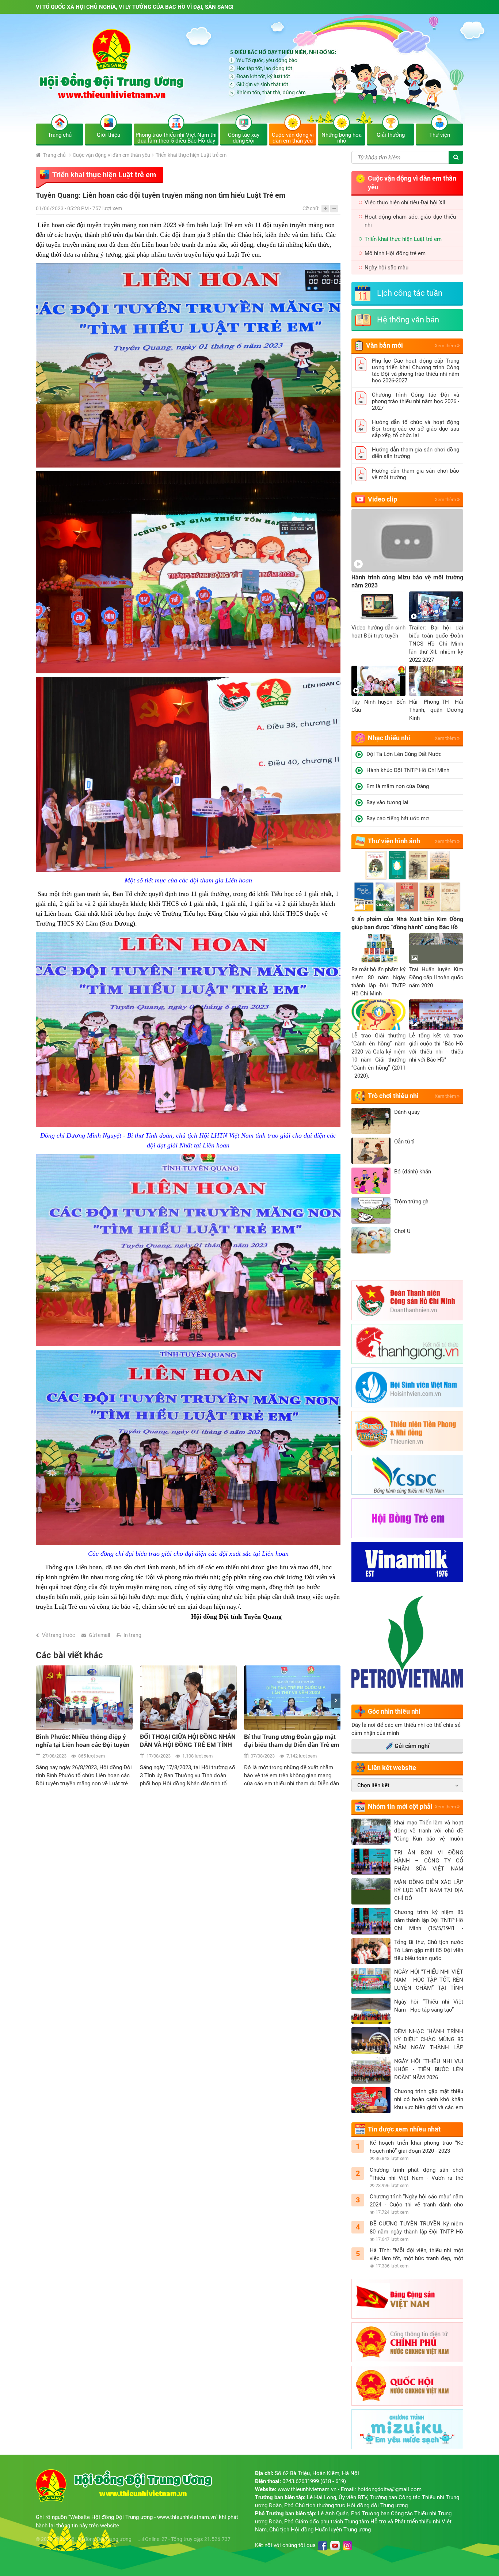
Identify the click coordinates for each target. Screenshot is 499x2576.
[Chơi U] (371, 1240)
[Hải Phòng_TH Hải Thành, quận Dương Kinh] (436, 681)
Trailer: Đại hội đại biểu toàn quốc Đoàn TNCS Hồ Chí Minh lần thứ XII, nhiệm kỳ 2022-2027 (436, 644)
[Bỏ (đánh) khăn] (371, 1181)
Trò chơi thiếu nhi (393, 1096)
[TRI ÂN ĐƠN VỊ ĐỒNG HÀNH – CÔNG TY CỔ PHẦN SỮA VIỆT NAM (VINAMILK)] (371, 1862)
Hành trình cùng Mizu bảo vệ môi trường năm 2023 (407, 581)
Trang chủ (54, 155)
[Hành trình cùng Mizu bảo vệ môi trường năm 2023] (407, 540)
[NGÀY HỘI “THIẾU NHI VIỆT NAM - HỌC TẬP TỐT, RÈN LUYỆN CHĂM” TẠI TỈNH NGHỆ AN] (371, 1981)
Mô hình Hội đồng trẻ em (395, 253)
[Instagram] (347, 2546)
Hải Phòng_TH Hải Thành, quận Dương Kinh (436, 710)
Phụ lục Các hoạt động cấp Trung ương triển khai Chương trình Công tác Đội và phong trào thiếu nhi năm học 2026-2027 (416, 371)
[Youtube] (335, 2546)
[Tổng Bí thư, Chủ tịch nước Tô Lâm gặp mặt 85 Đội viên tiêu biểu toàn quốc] (371, 1951)
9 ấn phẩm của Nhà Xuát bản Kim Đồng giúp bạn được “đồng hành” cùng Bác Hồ (407, 923)
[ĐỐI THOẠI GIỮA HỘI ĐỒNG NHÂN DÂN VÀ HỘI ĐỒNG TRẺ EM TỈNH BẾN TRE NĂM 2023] (84, 1698)
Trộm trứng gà (411, 1202)
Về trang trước (58, 1635)
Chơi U (402, 1231)
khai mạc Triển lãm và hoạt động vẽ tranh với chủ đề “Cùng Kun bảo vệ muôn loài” (429, 1831)
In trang (132, 1635)
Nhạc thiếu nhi (389, 738)
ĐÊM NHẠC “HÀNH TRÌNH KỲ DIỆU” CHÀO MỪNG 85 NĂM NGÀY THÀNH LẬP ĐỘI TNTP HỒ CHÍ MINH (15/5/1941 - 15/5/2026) (429, 2040)
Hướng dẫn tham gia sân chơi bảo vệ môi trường (416, 474)
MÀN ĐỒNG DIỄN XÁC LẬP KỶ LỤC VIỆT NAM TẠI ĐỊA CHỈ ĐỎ (429, 1890)
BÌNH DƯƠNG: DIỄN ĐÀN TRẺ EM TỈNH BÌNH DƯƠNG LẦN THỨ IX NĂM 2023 (290, 1741)
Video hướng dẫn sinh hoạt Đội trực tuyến (378, 632)
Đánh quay (407, 1112)
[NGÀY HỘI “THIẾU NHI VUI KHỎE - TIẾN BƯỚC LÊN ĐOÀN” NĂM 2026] (371, 2070)
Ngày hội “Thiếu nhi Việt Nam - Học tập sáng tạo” (429, 2006)
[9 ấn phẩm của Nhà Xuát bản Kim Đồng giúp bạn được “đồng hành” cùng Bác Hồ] (407, 882)
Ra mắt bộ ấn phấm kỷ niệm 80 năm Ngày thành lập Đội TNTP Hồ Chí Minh (378, 981)
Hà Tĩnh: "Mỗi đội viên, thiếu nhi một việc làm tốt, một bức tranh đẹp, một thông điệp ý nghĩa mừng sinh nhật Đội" (416, 2255)
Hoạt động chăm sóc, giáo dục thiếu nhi (410, 221)
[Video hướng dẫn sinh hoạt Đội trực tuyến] (378, 607)
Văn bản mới (384, 345)
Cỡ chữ (311, 208)
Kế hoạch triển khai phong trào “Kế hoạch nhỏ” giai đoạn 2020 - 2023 (416, 2147)
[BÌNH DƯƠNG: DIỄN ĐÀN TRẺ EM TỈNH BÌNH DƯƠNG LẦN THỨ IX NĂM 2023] (292, 1698)
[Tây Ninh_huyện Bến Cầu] (378, 681)
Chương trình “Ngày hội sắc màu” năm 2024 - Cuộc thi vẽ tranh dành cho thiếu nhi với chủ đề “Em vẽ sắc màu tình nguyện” (416, 2201)
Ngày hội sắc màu (386, 268)
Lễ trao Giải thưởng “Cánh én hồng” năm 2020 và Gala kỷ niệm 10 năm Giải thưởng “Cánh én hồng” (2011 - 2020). (378, 1056)
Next (336, 1701)
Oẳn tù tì (404, 1142)
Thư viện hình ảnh (394, 841)
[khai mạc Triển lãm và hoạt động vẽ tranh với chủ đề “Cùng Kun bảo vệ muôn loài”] (371, 1832)
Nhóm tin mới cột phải (400, 1806)
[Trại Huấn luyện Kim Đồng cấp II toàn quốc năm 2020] (436, 948)
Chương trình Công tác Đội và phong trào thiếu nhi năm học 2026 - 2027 (416, 401)
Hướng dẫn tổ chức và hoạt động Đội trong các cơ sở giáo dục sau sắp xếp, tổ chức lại (416, 429)
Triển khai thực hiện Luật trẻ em (191, 155)
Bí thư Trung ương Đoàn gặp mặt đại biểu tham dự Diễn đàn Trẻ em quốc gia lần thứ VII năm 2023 (188, 1741)
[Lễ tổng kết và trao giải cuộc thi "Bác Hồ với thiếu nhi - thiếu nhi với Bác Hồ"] (436, 1015)
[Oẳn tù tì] (371, 1151)
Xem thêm (446, 346)
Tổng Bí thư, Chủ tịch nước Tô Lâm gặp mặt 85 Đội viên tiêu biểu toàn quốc (429, 1950)
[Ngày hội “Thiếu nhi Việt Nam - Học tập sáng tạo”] (371, 2011)
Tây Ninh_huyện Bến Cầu (378, 706)
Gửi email (99, 1635)
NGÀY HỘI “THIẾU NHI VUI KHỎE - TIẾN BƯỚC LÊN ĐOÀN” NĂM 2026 (429, 2069)
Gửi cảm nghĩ (412, 1746)
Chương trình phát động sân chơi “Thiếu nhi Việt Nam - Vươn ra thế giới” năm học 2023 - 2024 (416, 2174)
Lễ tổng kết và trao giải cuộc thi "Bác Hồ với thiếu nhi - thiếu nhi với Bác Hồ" (436, 1048)
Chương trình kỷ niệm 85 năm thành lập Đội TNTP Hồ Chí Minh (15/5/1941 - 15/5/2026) (429, 1921)
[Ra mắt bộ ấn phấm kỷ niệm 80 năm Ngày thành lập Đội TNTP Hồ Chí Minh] (378, 948)
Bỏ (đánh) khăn (413, 1172)
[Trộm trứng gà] (371, 1211)
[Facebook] (323, 2546)
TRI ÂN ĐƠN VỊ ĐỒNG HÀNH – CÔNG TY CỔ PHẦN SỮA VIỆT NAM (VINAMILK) (429, 1861)
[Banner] (249, 74)
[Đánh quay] (371, 1121)
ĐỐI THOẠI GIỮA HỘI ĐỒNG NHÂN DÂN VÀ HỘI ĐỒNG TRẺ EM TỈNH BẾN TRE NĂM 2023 (84, 1741)
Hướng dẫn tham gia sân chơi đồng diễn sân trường (416, 453)
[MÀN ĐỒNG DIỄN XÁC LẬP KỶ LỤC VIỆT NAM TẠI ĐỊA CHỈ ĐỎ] (371, 1891)
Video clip (382, 499)
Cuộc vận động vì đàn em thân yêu (111, 155)
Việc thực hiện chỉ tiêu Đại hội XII (405, 203)
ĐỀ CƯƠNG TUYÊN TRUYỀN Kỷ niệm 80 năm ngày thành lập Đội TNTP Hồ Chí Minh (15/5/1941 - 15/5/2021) (416, 2228)
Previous (40, 1701)
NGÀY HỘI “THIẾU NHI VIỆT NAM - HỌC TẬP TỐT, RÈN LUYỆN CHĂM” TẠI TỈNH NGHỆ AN (429, 1980)
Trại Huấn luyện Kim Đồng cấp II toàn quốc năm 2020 (436, 977)
